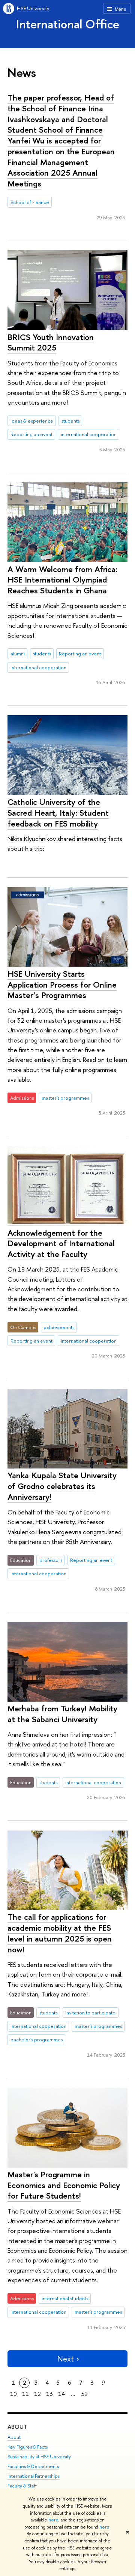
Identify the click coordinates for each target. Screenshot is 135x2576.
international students (65, 2298)
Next (66, 2359)
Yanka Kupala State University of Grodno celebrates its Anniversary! (62, 1486)
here (53, 2520)
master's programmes (65, 1098)
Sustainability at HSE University (39, 2457)
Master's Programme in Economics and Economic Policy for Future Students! (64, 2185)
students (70, 421)
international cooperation (89, 434)
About (17, 2427)
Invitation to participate (90, 2013)
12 (37, 2394)
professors (51, 1560)
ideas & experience (32, 421)
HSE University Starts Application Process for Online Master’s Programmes (62, 984)
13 (49, 2394)
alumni (18, 654)
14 (61, 2394)
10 (13, 2394)
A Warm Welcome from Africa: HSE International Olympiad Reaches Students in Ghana (62, 580)
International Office (68, 24)
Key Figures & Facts (28, 2447)
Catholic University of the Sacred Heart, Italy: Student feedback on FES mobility (58, 813)
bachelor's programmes (37, 2039)
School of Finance (30, 202)
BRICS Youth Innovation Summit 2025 (51, 342)
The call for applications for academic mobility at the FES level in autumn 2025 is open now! (60, 1933)
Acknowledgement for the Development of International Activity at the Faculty (61, 1243)
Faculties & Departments (33, 2466)
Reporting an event (31, 434)
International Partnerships (34, 2476)
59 (85, 2394)
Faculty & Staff (22, 2486)
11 (25, 2394)
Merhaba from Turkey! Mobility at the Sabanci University (62, 1714)
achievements (59, 1327)
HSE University (33, 8)
